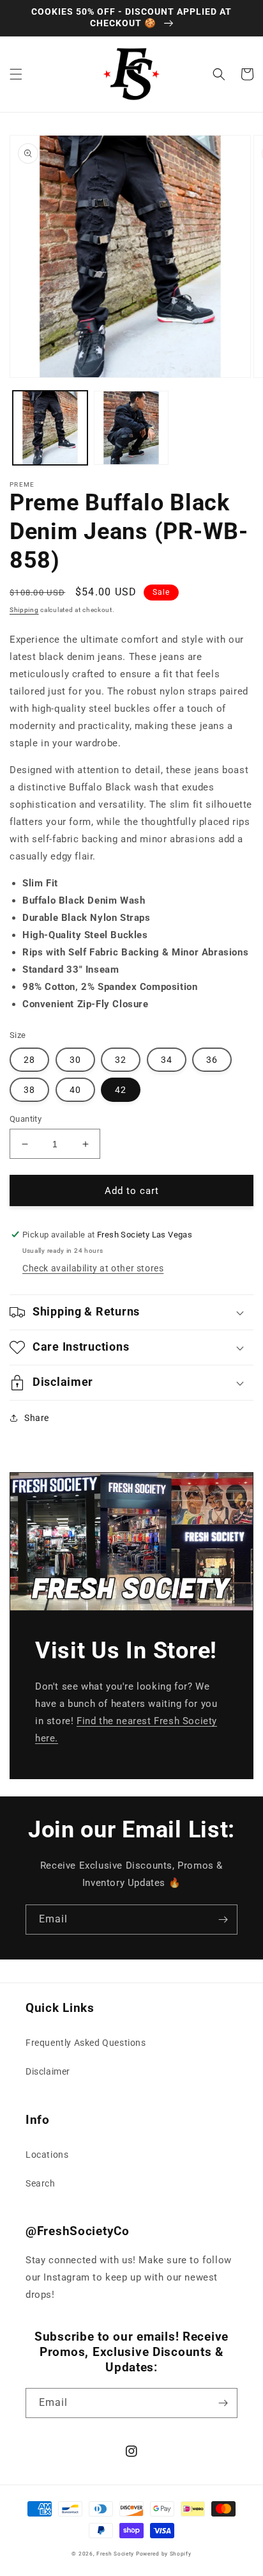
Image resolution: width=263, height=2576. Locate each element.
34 (167, 1060)
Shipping (24, 610)
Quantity (26, 1119)
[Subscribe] (223, 1920)
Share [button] (37, 1418)
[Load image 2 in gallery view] (131, 428)
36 (212, 1060)
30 (75, 1060)
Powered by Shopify (164, 2554)
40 (75, 1090)
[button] (16, 74)
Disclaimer (48, 2071)
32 (121, 1060)
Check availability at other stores (93, 1268)
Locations (47, 2155)
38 (29, 1090)
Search (41, 2183)
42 (121, 1090)
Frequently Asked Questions (86, 2043)
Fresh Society (115, 2554)
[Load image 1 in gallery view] (50, 428)
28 (29, 1060)
